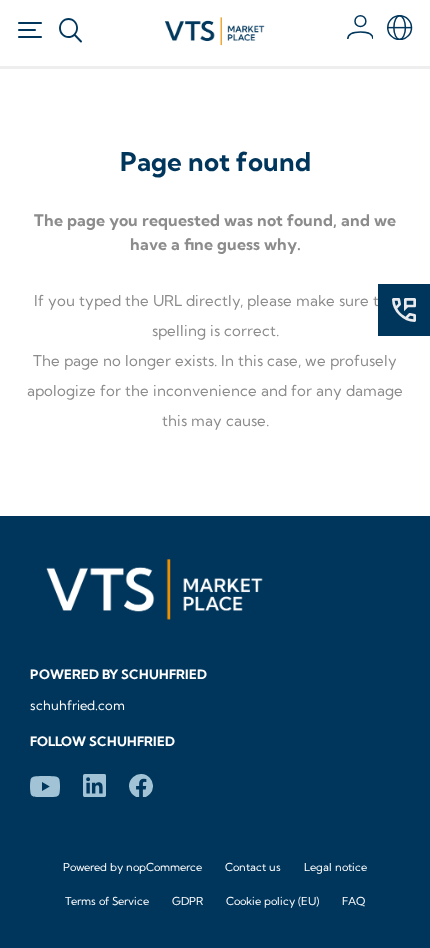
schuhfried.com (77, 705)
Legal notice (335, 867)
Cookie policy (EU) (272, 901)
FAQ (353, 901)
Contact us (253, 867)
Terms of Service (107, 901)
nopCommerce (164, 867)
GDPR (187, 901)
